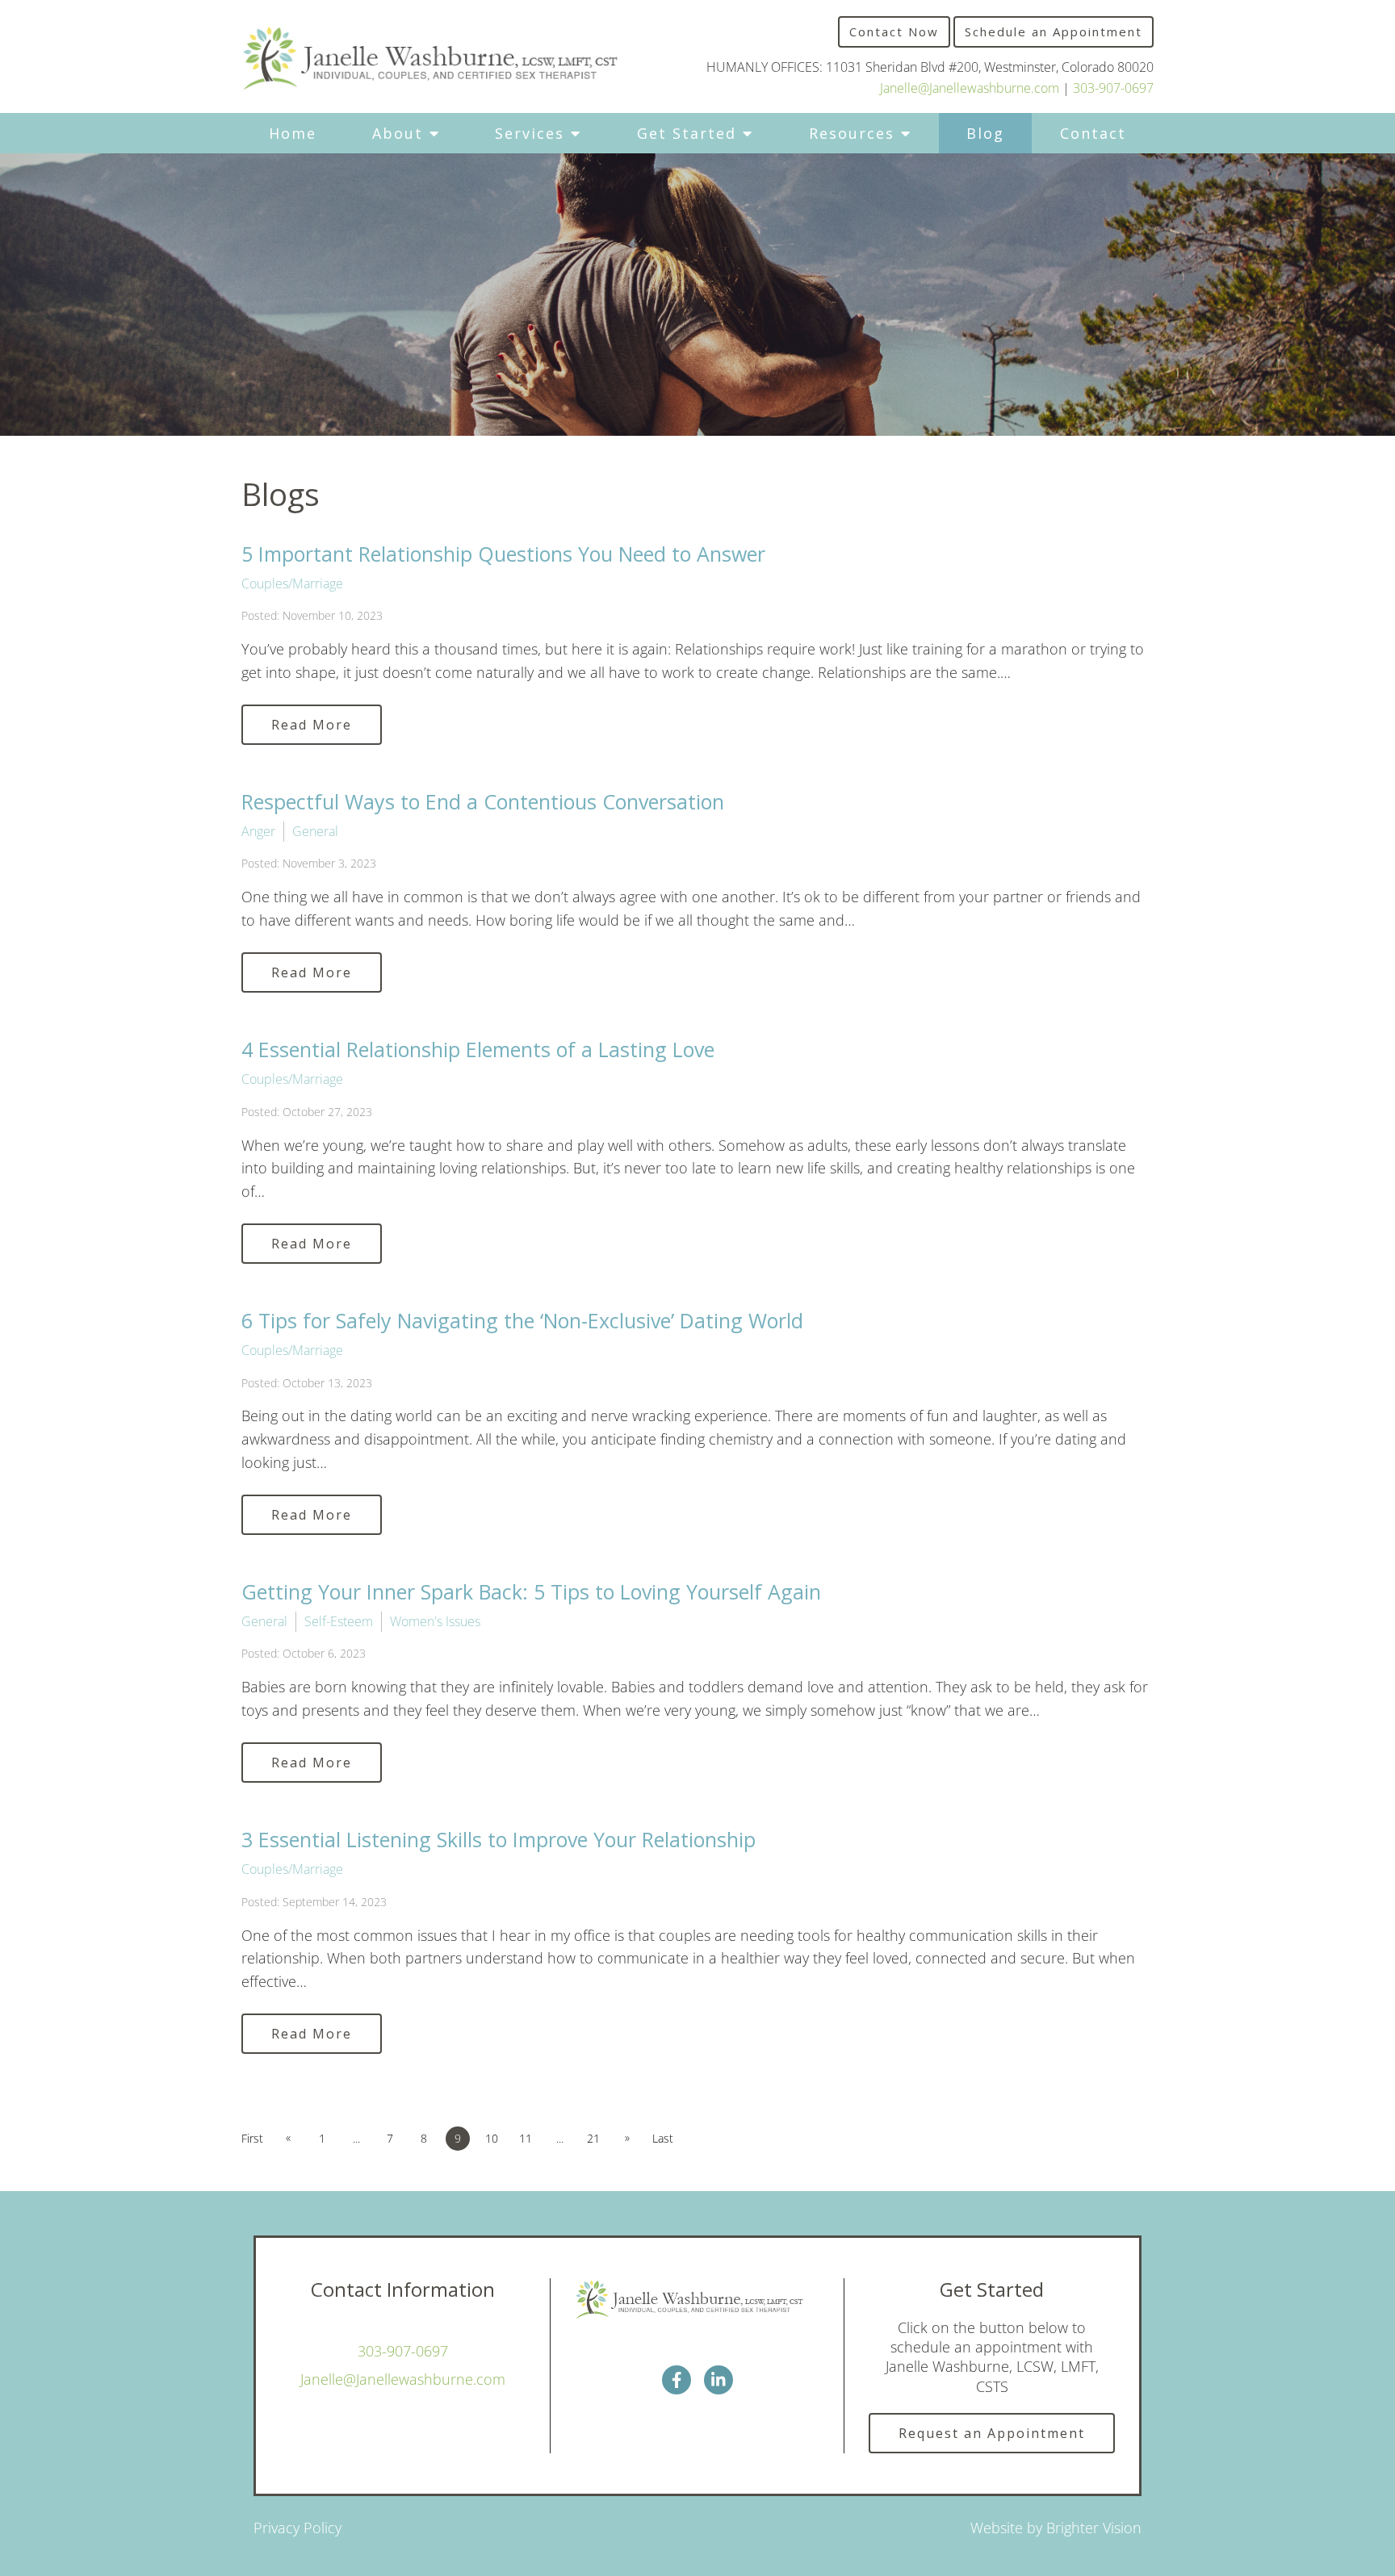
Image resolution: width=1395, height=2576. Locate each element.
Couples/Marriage (292, 583)
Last (663, 2138)
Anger (258, 831)
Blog (985, 133)
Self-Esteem (339, 1621)
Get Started (687, 133)
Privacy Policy (297, 2528)
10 (492, 2138)
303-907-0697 (1113, 88)
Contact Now (894, 31)
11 (526, 2138)
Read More (312, 725)
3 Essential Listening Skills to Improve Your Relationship (499, 1839)
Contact (1093, 133)
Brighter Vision (1094, 2528)
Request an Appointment (992, 2433)
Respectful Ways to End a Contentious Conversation (483, 801)
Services (530, 133)
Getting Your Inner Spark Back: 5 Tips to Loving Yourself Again (531, 1591)
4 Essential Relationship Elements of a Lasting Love (478, 1049)
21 (593, 2138)
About (398, 133)
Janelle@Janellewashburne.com (970, 88)
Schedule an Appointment (1054, 31)
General (315, 831)
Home (293, 133)
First (252, 2138)
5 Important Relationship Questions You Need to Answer (503, 554)
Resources (852, 133)
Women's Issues (435, 1621)
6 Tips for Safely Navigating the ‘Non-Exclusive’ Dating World (522, 1320)
